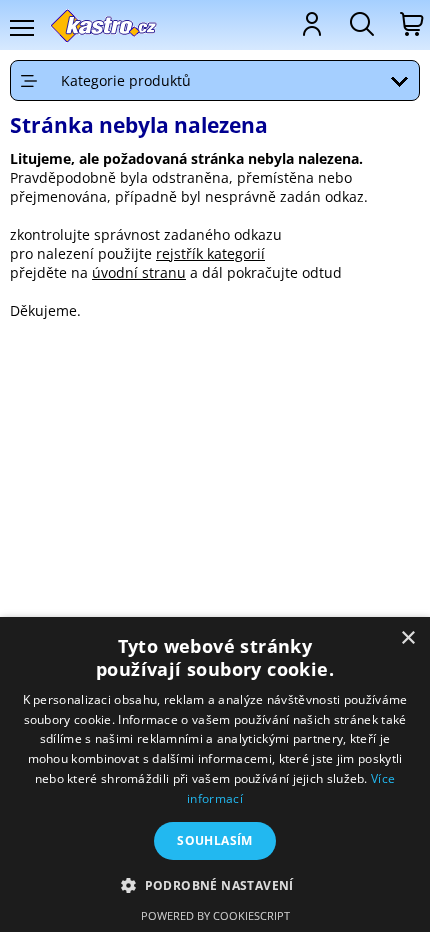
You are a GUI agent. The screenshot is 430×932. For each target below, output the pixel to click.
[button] (215, 884)
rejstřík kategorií (210, 253)
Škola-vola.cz (104, 25)
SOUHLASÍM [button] (215, 840)
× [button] (407, 638)
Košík (410, 24)
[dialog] (215, 774)
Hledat (360, 24)
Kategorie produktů (126, 80)
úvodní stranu (139, 272)
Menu (21, 28)
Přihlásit (310, 24)
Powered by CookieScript (215, 915)
